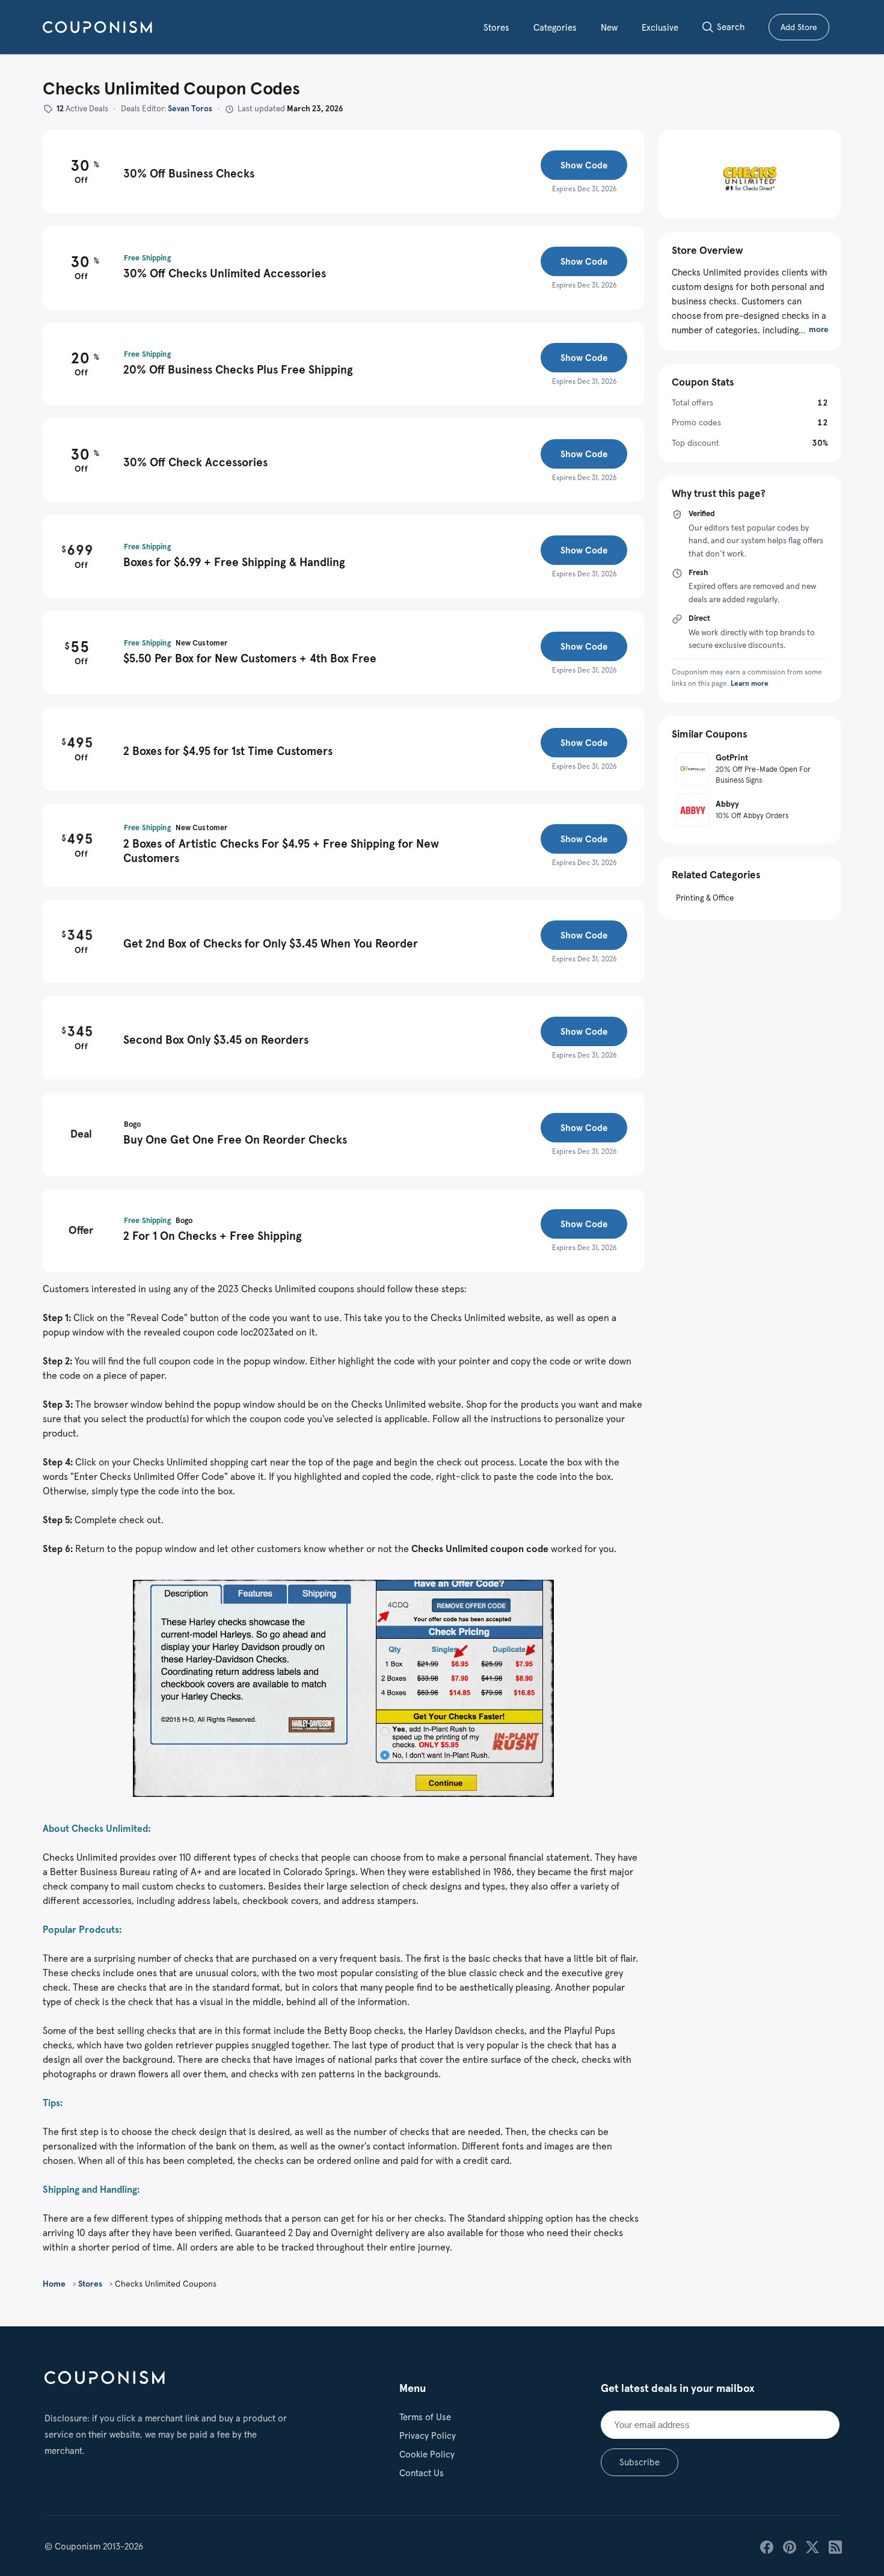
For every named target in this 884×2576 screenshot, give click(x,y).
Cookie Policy (427, 2454)
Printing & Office (705, 898)
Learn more (750, 683)
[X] (811, 2546)
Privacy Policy (428, 2436)
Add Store (805, 29)
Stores (496, 27)
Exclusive (660, 27)
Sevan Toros (190, 109)
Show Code (584, 165)
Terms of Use (425, 2417)
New (609, 27)
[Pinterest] (788, 2546)
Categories (555, 27)
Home (54, 2284)
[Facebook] (766, 2546)
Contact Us (422, 2473)
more (818, 329)
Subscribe (640, 2462)
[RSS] (834, 2546)
